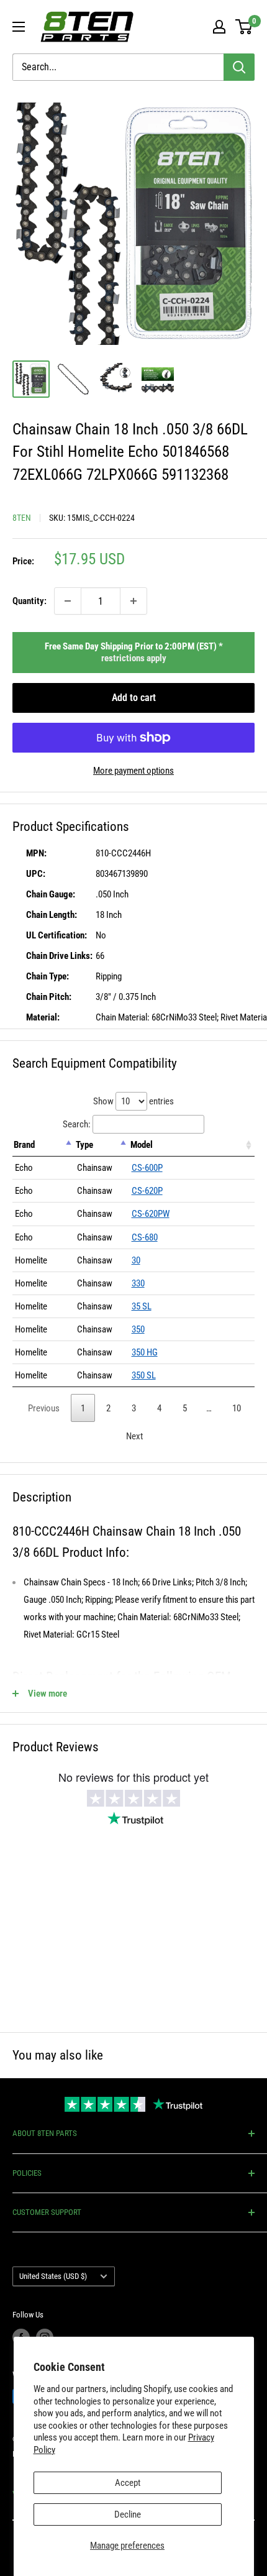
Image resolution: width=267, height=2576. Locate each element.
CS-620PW (151, 1214)
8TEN (22, 518)
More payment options (133, 771)
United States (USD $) (53, 2276)
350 (138, 1329)
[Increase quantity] (133, 601)
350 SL (144, 1375)
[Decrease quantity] (68, 601)
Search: (77, 1124)
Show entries (133, 1101)
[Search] (239, 67)
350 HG (145, 1352)
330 (138, 1283)
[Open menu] (19, 27)
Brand (24, 1145)
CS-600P (147, 1168)
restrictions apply (134, 658)
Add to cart (134, 698)
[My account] (219, 27)
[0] (244, 27)
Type (84, 1145)
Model (142, 1145)
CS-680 (145, 1237)
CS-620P (147, 1191)
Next (134, 1436)
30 (136, 1260)
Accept (128, 2483)
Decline (128, 2514)
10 (237, 1408)
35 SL (142, 1306)
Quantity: (29, 601)
